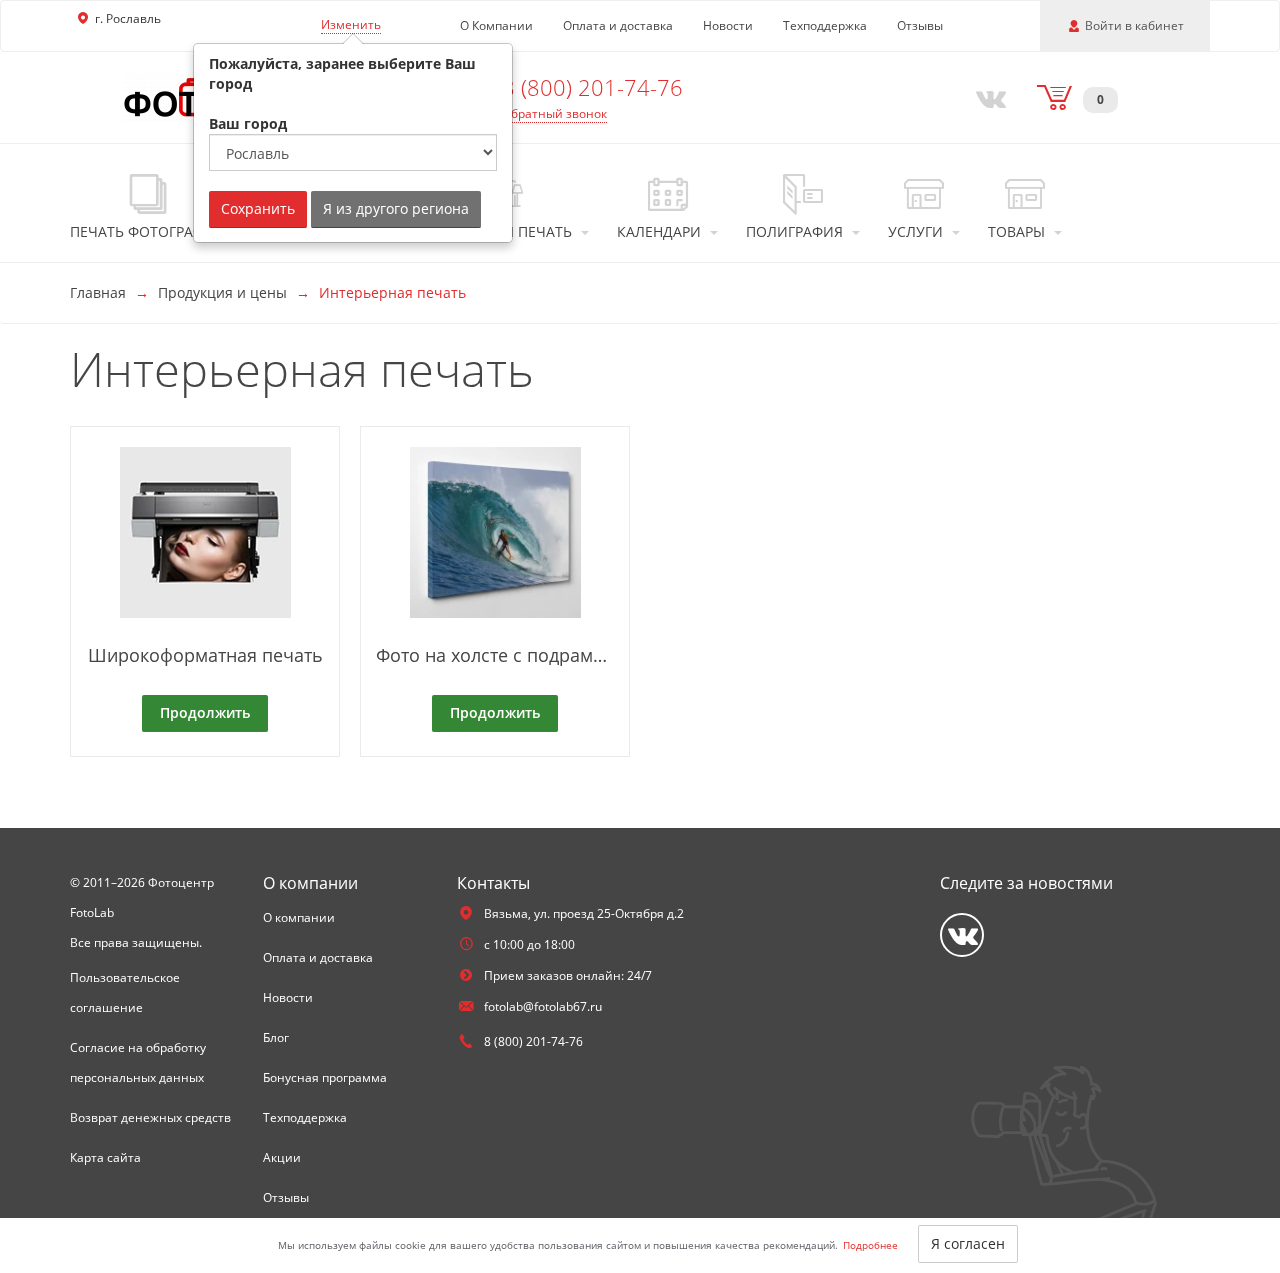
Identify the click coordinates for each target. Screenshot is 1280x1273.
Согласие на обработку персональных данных (138, 1062)
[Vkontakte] (987, 97)
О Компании (496, 25)
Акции (282, 1157)
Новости (728, 25)
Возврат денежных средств (150, 1117)
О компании (299, 917)
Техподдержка (825, 25)
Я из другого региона (396, 208)
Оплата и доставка (618, 25)
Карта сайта (105, 1157)
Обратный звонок (554, 113)
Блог (276, 1037)
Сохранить (258, 208)
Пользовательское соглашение (125, 992)
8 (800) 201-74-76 (592, 87)
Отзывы (920, 25)
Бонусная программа (325, 1077)
